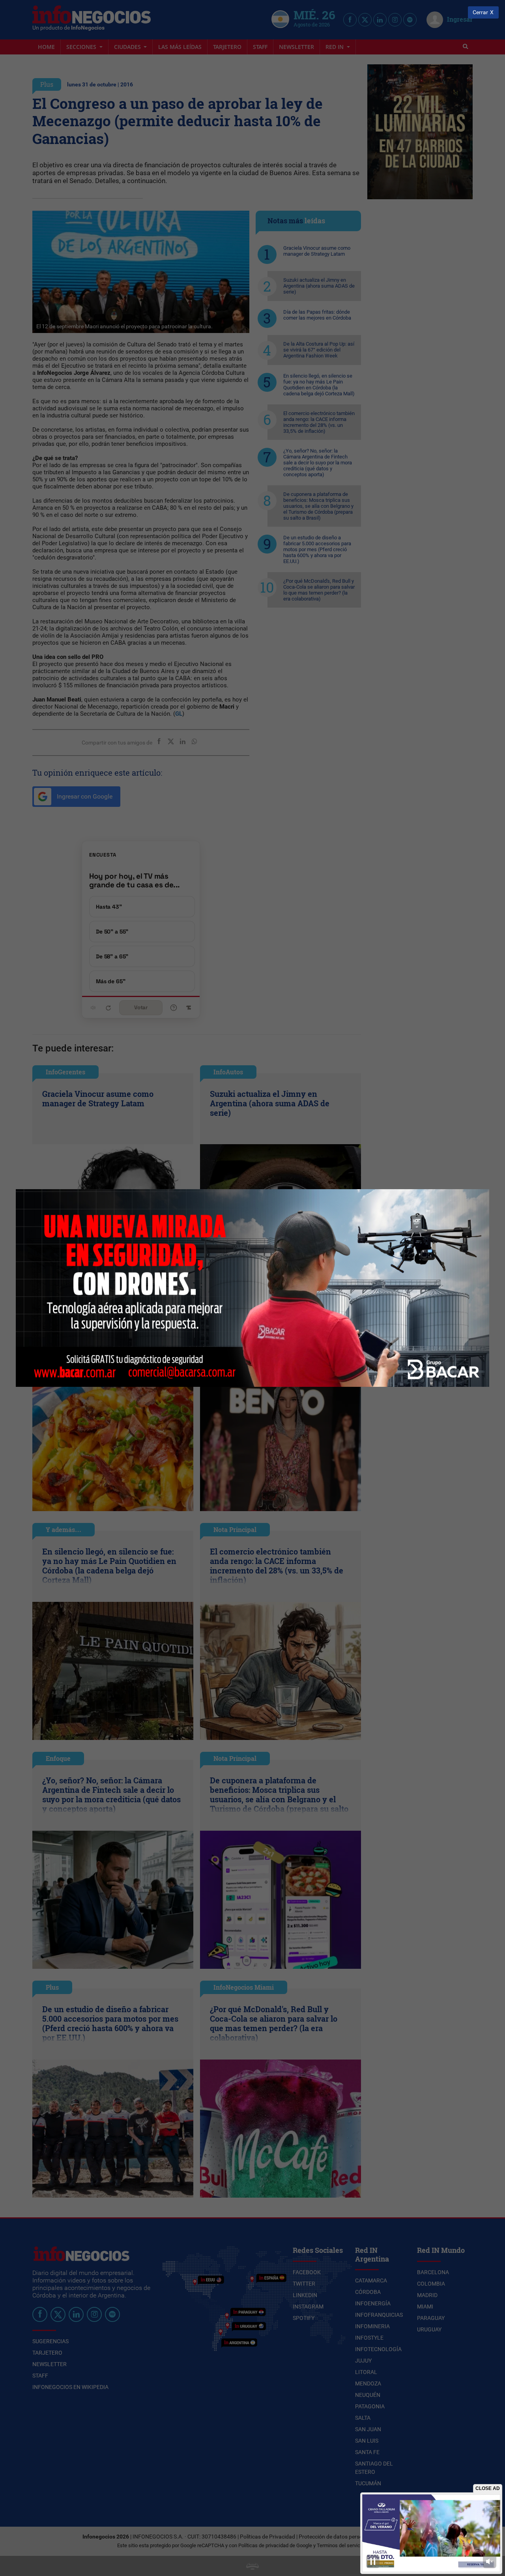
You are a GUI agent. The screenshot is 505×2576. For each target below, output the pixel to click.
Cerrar (480, 12)
